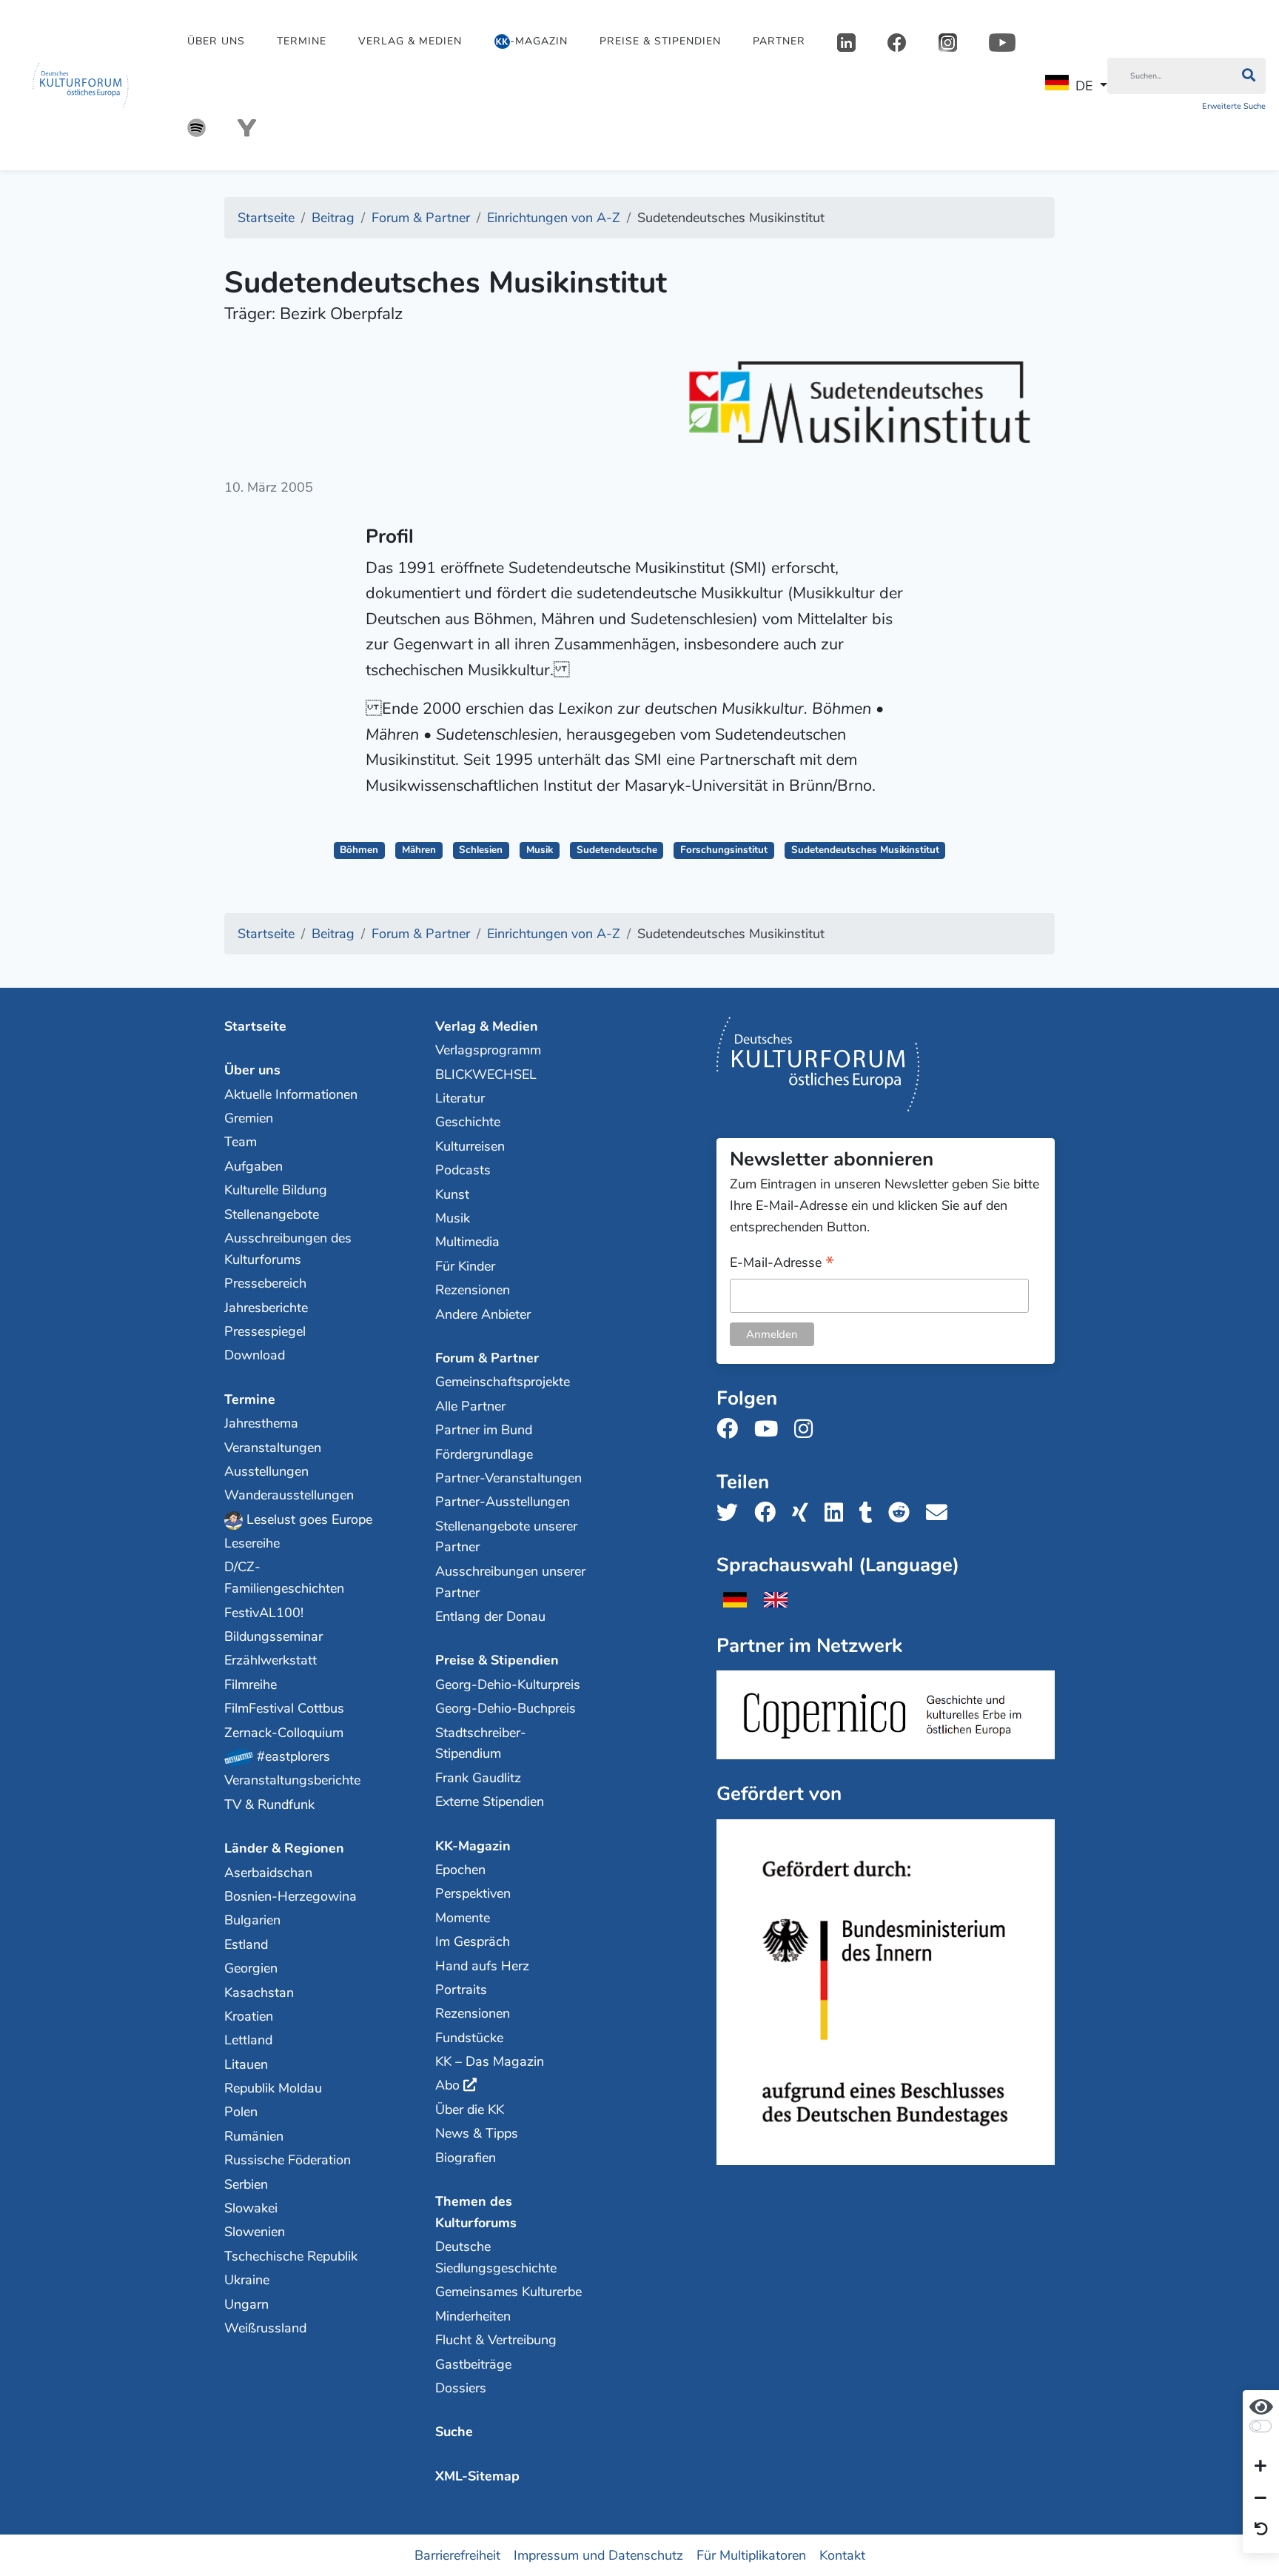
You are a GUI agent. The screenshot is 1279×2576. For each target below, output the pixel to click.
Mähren (419, 850)
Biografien (466, 2158)
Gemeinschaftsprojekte (503, 1382)
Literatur (460, 1098)
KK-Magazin (473, 1846)
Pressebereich (265, 1283)
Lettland (248, 2040)
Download (255, 1355)
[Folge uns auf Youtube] (771, 1429)
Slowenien (255, 2232)
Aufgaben (254, 1166)
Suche (454, 2432)
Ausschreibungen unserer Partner (510, 1582)
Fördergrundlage (484, 1454)
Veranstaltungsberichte (292, 1780)
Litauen (246, 2064)
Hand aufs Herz (482, 1966)
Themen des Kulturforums (476, 2212)
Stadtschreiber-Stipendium (481, 1743)
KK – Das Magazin (490, 2061)
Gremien (249, 1118)
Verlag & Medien (410, 41)
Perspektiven (473, 1893)
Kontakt (842, 2555)
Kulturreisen (470, 1146)
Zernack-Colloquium (284, 1733)
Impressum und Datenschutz (598, 2555)
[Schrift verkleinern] (1260, 2498)
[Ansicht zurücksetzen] (1261, 2530)
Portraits (461, 1990)
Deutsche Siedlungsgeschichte (496, 2257)
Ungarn (246, 2304)
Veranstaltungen (273, 1448)
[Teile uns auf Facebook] (769, 1513)
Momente (463, 1918)
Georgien (251, 1968)
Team (241, 1142)
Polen (241, 2112)
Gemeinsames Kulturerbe (508, 2292)
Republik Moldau (273, 2088)
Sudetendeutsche (617, 850)
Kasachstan (259, 1993)
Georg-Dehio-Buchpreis (506, 1708)
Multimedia (467, 1242)
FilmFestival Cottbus (284, 1708)
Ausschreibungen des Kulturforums (288, 1249)
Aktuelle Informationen (291, 1094)
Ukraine (247, 2280)
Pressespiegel (265, 1331)
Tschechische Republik (291, 2256)
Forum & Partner (487, 1358)
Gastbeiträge (473, 2364)
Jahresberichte (266, 1308)
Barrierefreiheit (457, 2555)
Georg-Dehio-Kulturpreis (508, 1685)
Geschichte (468, 1122)
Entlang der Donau (490, 1616)
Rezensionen (473, 1290)
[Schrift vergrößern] (1260, 2467)
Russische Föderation (288, 2160)
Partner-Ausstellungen (503, 1502)
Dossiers (461, 2388)
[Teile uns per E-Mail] (941, 1513)
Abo (447, 2085)
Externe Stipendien (490, 1801)
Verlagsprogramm (488, 1050)
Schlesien (481, 850)
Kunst (452, 1194)
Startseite (255, 1026)
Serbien (246, 2184)
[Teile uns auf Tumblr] (870, 1513)
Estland (246, 1944)
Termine (302, 41)
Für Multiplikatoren (751, 2555)
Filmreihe (251, 1685)
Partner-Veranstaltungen (508, 1478)
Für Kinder (465, 1266)
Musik (540, 850)
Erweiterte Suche (1234, 106)
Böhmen (359, 850)
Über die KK (470, 2110)
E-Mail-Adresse (782, 1264)
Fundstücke (469, 2038)
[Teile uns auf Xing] (805, 1513)
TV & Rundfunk (269, 1804)
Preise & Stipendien (660, 41)
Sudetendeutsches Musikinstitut (865, 850)
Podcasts (463, 1170)
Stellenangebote (272, 1214)
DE (1084, 86)
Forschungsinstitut (724, 850)
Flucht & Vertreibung (496, 2340)
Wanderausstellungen (289, 1495)
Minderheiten (473, 2316)
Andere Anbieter (483, 1314)
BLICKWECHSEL (486, 1074)
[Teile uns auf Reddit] (903, 1513)
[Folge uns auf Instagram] (808, 1429)
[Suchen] (1248, 76)
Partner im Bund (484, 1430)
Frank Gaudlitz (478, 1778)
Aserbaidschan (268, 1873)
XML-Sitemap (477, 2476)
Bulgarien (252, 1920)
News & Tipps (477, 2133)
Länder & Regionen (284, 1848)
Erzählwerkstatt (271, 1660)
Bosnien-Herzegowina (291, 1896)
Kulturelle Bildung (276, 1190)
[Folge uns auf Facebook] (732, 1429)
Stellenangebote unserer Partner (506, 1537)
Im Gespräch (473, 1941)
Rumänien (254, 2136)
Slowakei (251, 2208)
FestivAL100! (264, 1613)
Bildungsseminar (273, 1636)
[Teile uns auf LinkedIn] (838, 1513)
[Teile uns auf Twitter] (732, 1513)
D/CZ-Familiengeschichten (284, 1578)
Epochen (460, 1870)
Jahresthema (261, 1423)
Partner (779, 41)
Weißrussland (265, 2328)
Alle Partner (470, 1406)
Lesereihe (252, 1543)
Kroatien (249, 2016)
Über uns (216, 41)
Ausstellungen (266, 1471)
